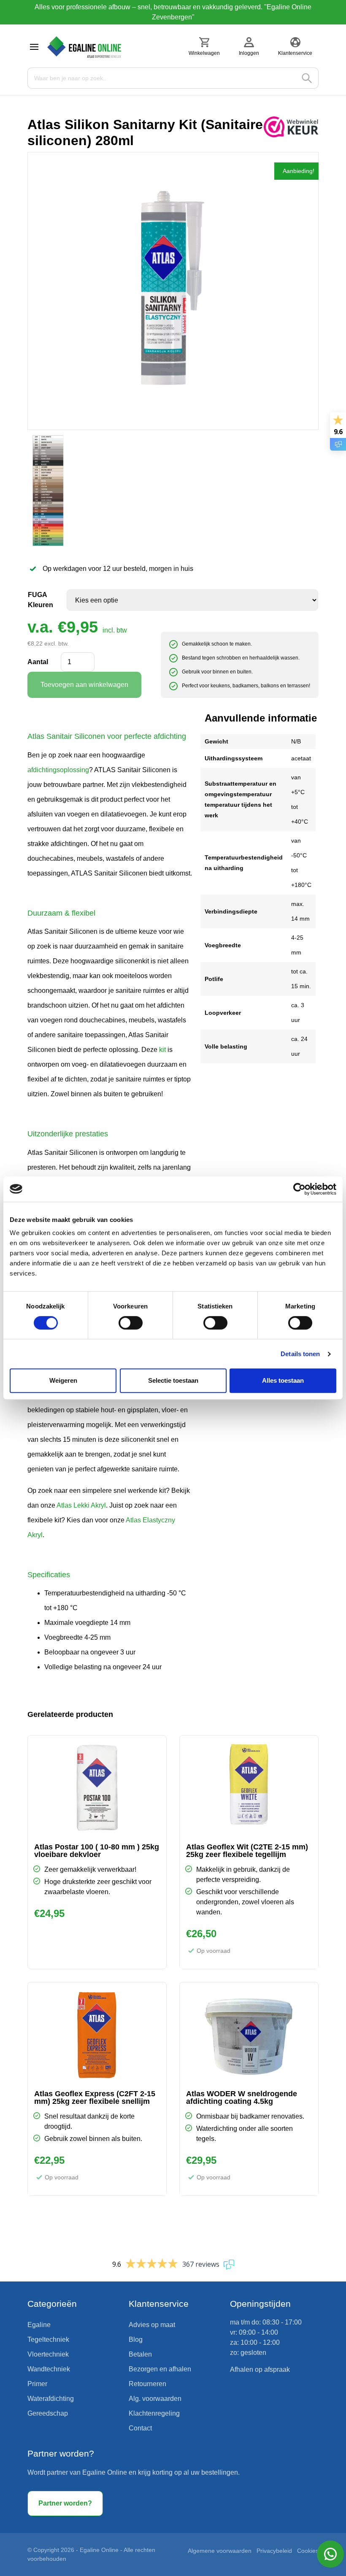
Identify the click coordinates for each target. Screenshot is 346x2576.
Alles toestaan (283, 1380)
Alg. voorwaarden (155, 2399)
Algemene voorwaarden (220, 2551)
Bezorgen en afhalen (160, 2369)
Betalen (140, 2354)
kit (162, 1050)
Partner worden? (65, 2503)
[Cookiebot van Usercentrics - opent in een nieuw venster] (299, 1189)
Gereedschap (48, 2413)
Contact (140, 2428)
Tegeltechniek (48, 2339)
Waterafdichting (51, 2399)
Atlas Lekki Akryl (81, 1505)
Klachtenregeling (154, 2413)
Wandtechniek (49, 2369)
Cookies (308, 2551)
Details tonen (300, 1354)
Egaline (39, 2325)
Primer (37, 2384)
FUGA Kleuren (41, 600)
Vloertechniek (48, 2354)
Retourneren (147, 2384)
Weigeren (63, 1380)
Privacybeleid (274, 2551)
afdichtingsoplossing (58, 770)
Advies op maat (152, 2325)
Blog (136, 2339)
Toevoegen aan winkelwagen (84, 685)
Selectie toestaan (173, 1380)
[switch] (131, 1323)
